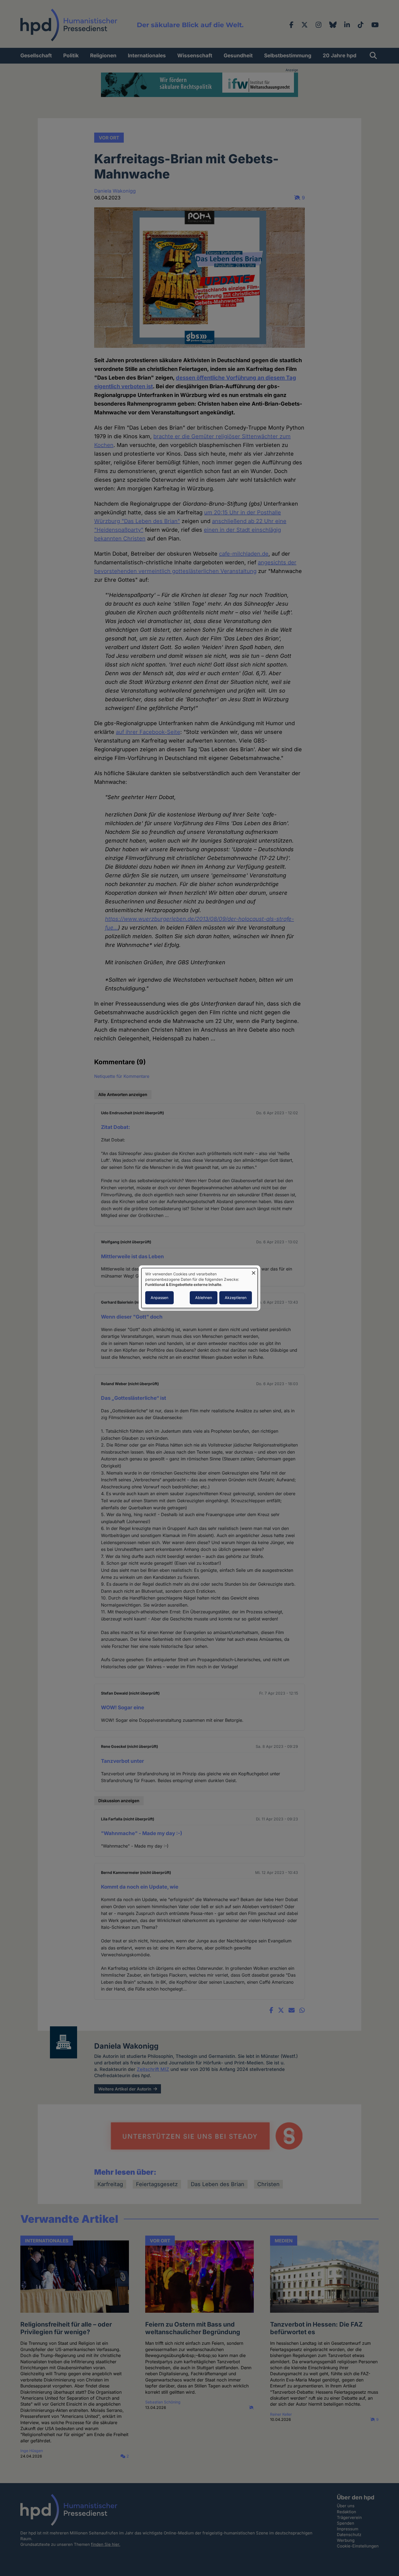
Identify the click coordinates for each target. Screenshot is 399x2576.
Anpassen (159, 1298)
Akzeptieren (236, 1298)
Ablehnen (204, 1298)
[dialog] (199, 1288)
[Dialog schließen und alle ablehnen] (254, 1271)
